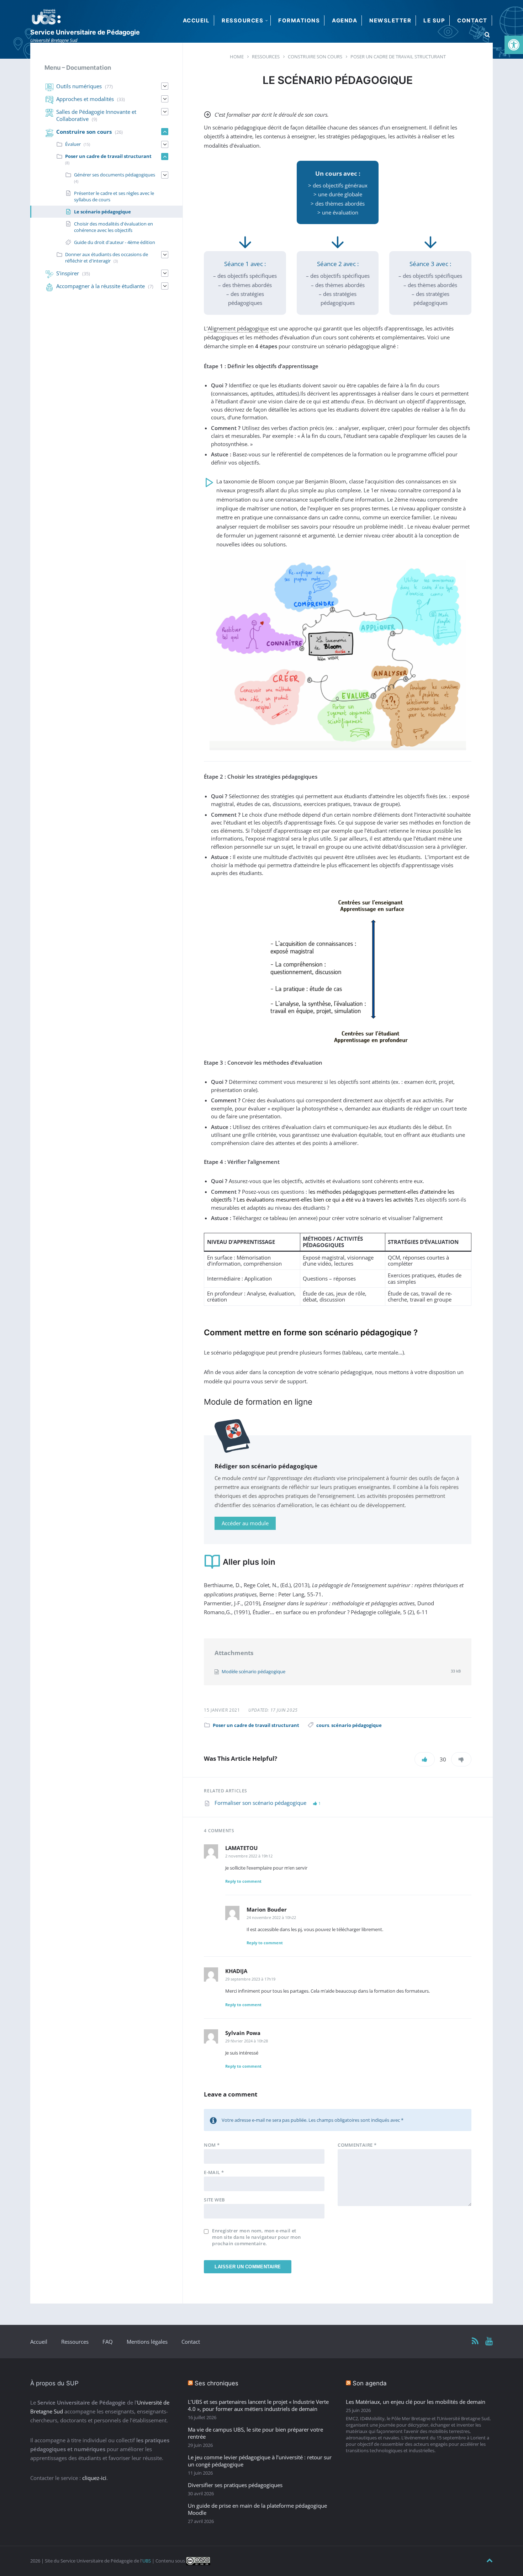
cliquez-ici (94, 2478)
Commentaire (357, 2145)
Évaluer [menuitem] (73, 144)
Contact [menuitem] (472, 20)
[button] (514, 45)
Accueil (39, 2342)
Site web (214, 2200)
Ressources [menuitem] (242, 20)
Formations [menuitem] (299, 20)
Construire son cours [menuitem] (84, 132)
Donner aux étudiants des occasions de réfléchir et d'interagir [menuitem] (107, 258)
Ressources (75, 2342)
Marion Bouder (267, 1909)
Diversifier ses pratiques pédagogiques (235, 2485)
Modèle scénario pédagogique (253, 1671)
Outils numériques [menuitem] (79, 86)
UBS (147, 2561)
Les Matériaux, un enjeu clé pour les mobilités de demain (416, 2402)
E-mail (214, 2172)
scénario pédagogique (356, 1725)
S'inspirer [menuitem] (68, 273)
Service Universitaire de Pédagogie (85, 32)
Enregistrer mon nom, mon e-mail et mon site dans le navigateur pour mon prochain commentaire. (256, 2237)
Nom (212, 2145)
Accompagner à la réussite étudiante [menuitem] (101, 286)
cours (323, 1725)
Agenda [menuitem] (345, 20)
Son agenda (370, 2383)
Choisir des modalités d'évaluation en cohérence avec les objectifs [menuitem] (113, 227)
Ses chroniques (216, 2383)
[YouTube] (489, 2341)
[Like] (425, 1759)
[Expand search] (487, 35)
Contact (191, 2342)
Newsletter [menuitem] (390, 20)
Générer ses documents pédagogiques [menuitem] (115, 175)
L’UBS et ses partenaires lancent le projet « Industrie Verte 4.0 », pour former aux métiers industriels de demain (258, 2405)
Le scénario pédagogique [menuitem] (102, 212)
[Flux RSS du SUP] (475, 2341)
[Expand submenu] (165, 86)
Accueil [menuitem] (196, 20)
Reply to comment (243, 1881)
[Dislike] (461, 1759)
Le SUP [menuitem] (434, 20)
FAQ (108, 2342)
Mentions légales (147, 2342)
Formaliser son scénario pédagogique (261, 1803)
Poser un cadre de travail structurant (256, 1725)
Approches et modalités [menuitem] (85, 99)
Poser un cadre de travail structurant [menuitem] (108, 156)
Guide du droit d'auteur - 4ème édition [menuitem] (115, 242)
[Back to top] (490, 2561)
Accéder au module (245, 1523)
